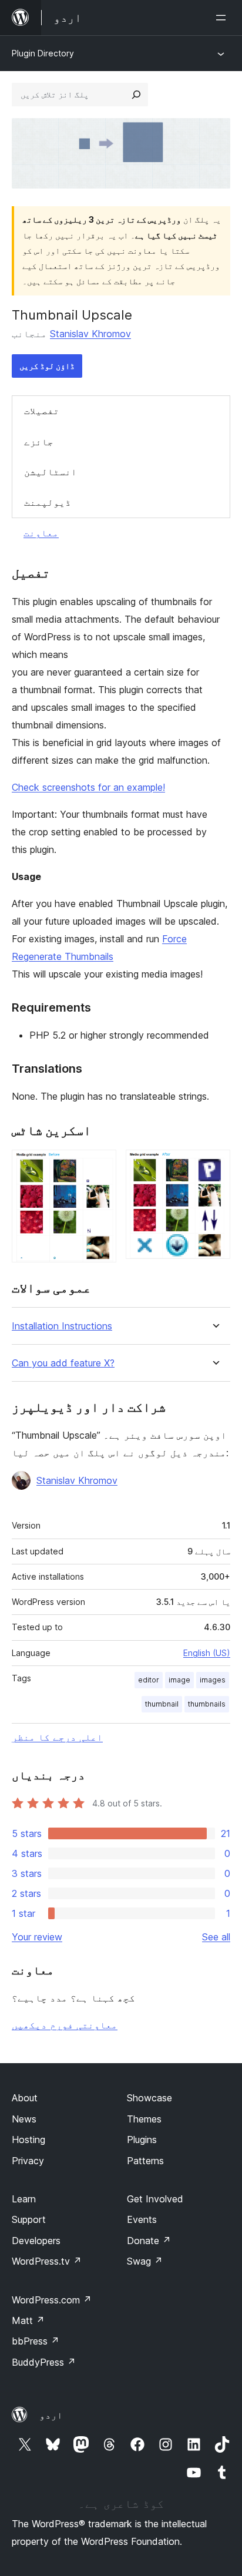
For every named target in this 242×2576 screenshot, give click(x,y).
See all (216, 1937)
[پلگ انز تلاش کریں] (136, 95)
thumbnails (207, 1704)
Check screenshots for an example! (88, 787)
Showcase (149, 2098)
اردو (51, 2415)
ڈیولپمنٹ (48, 502)
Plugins (142, 2140)
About (25, 2098)
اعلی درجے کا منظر (57, 1737)
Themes (144, 2119)
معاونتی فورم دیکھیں (65, 2025)
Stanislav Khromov (90, 334)
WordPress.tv (47, 2261)
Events (142, 2219)
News (24, 2119)
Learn (24, 2199)
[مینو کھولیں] (223, 18)
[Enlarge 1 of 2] (100, 1166)
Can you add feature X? (63, 1363)
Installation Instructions (62, 1326)
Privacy (28, 2161)
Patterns (145, 2161)
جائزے (39, 442)
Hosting (28, 2140)
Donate (149, 2241)
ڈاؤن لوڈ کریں (47, 366)
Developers (36, 2241)
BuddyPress (44, 2362)
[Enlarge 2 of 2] (214, 1166)
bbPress (36, 2341)
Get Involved (155, 2199)
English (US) (207, 1653)
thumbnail (162, 1704)
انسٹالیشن (51, 472)
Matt (28, 2320)
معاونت (41, 533)
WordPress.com (52, 2300)
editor (149, 1680)
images (213, 1680)
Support (29, 2219)
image (179, 1680)
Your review (37, 1937)
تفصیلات (42, 411)
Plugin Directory (43, 53)
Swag (145, 2261)
